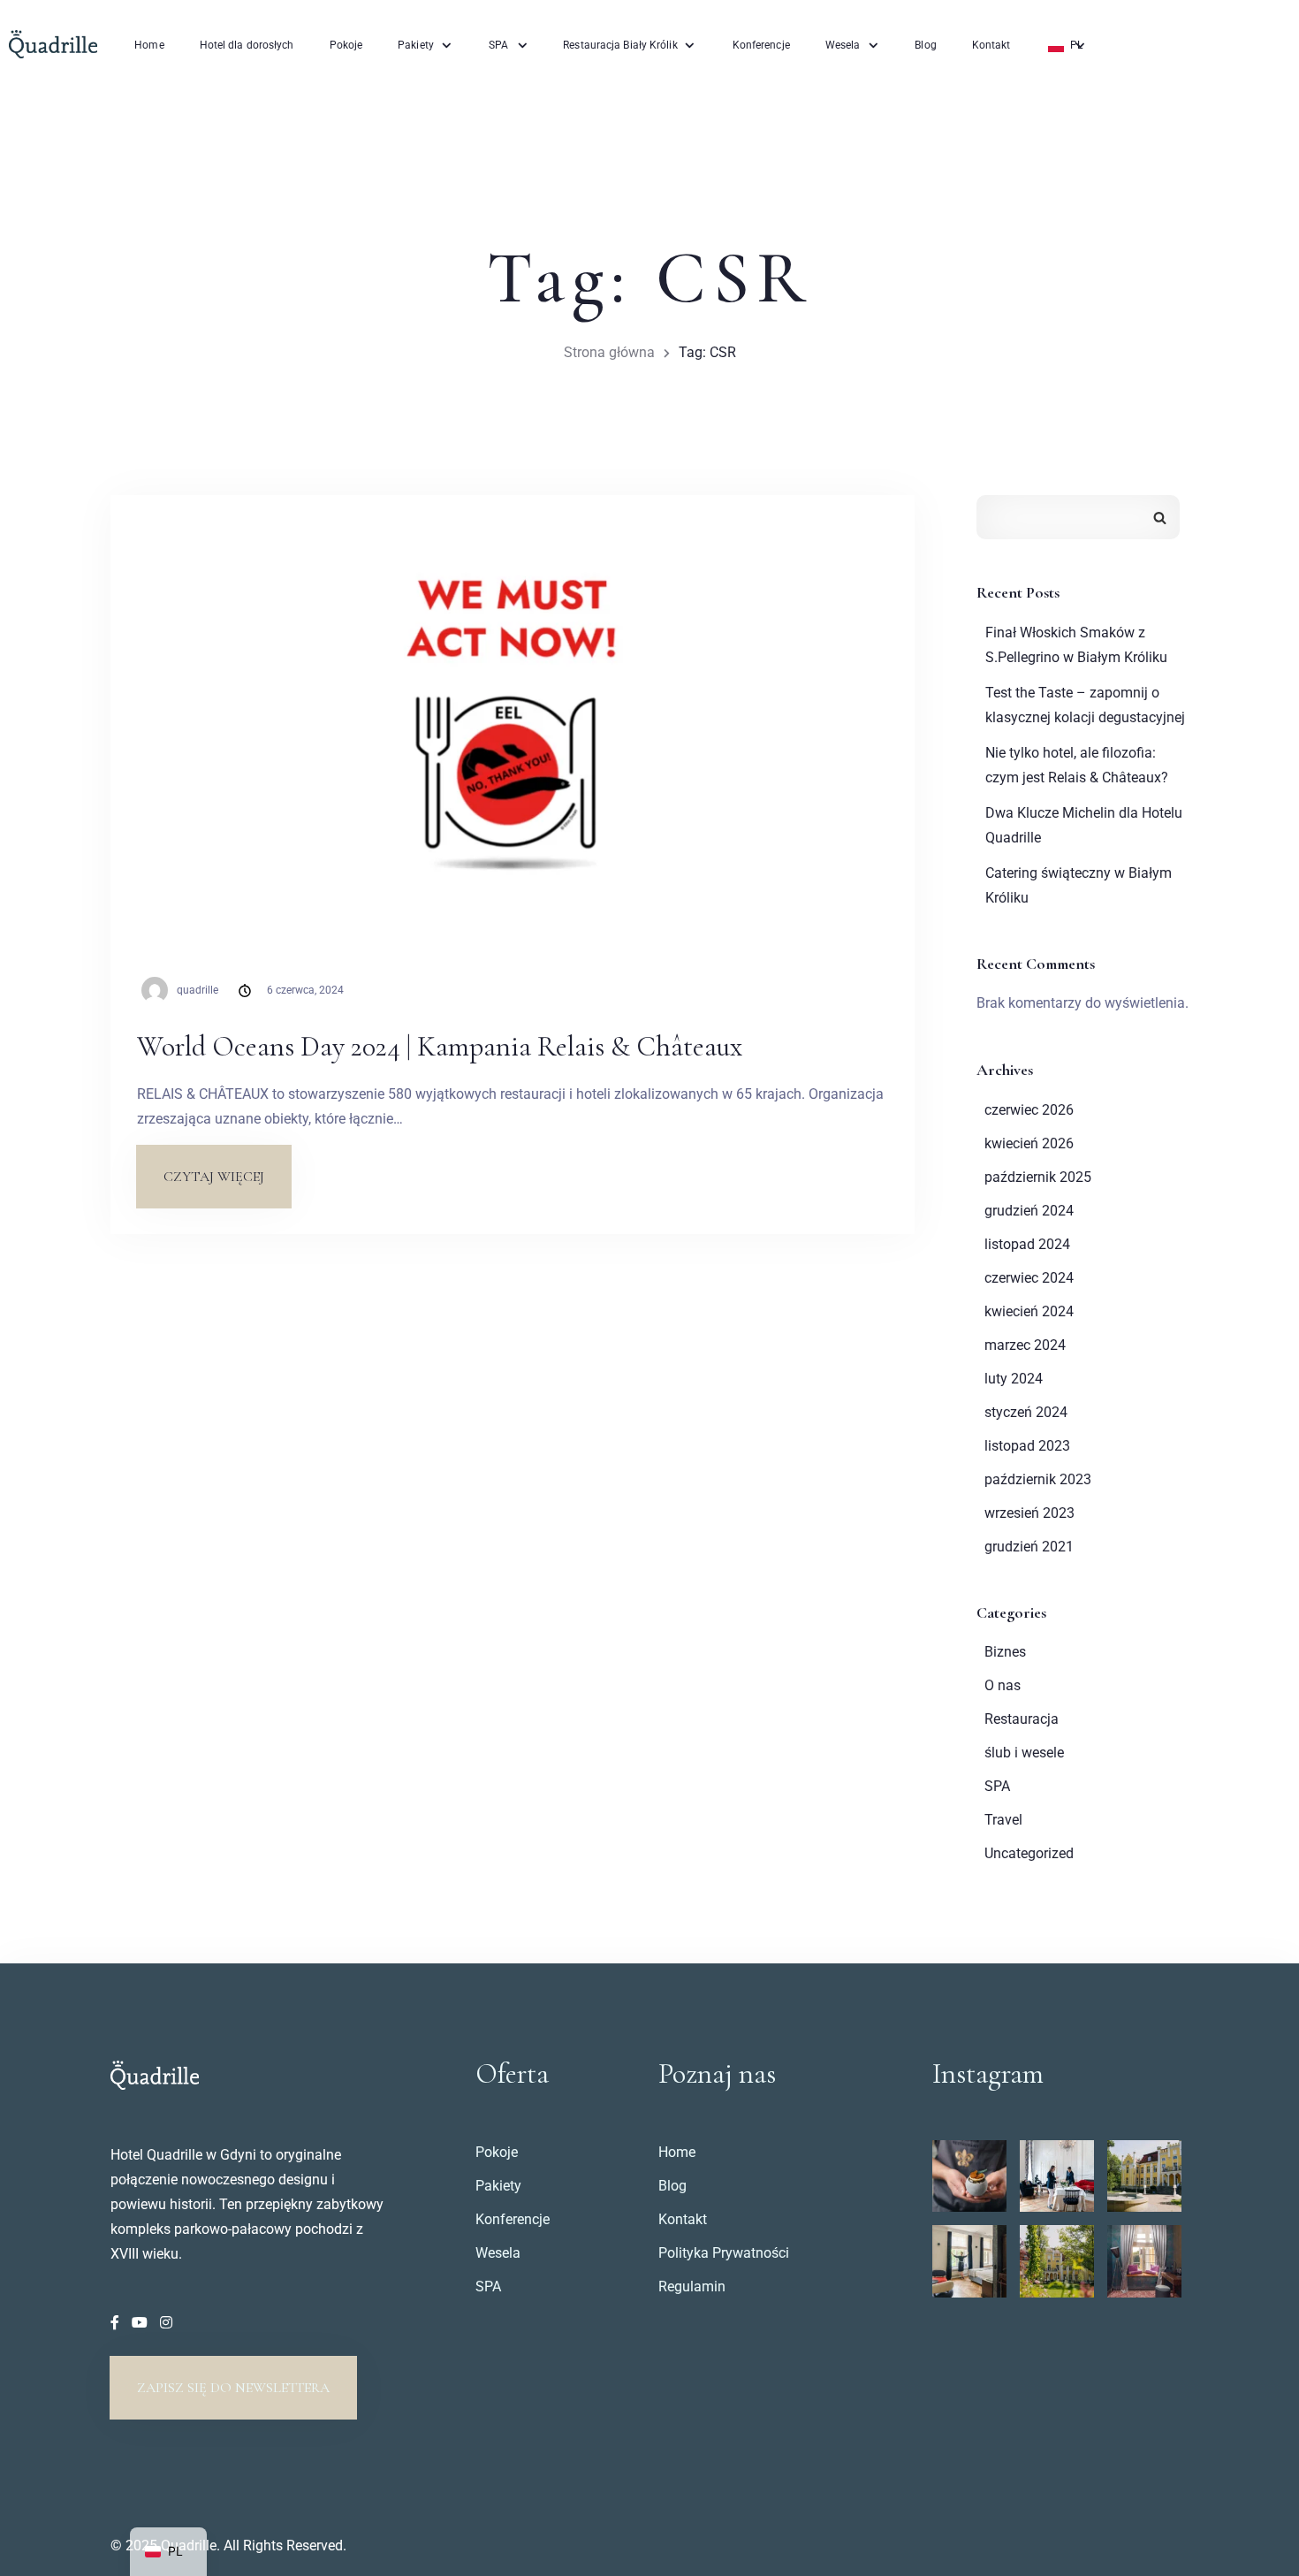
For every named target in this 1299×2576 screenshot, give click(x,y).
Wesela (843, 45)
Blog (925, 45)
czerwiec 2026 (1029, 1110)
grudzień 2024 (1029, 1211)
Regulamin (692, 2286)
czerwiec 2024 (1029, 1278)
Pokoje (346, 45)
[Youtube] (141, 2323)
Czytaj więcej (227, 1166)
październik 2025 (1038, 1177)
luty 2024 (1014, 1379)
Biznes (1005, 1652)
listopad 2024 (1027, 1244)
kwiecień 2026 (1029, 1143)
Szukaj (1160, 517)
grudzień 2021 (1029, 1547)
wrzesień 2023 (1029, 1513)
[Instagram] (166, 2323)
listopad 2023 (1027, 1446)
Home (149, 45)
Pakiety (416, 45)
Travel (1003, 1820)
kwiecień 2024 (1029, 1311)
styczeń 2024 (1026, 1412)
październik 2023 (1038, 1479)
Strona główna (609, 352)
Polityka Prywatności (724, 2253)
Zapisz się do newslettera (233, 2388)
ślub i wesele (1024, 1753)
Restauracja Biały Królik (620, 45)
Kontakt (991, 45)
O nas (1003, 1685)
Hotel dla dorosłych (247, 45)
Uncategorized (1029, 1853)
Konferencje (761, 45)
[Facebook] (117, 2323)
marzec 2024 (1025, 1345)
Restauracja (1022, 1719)
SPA (498, 45)
